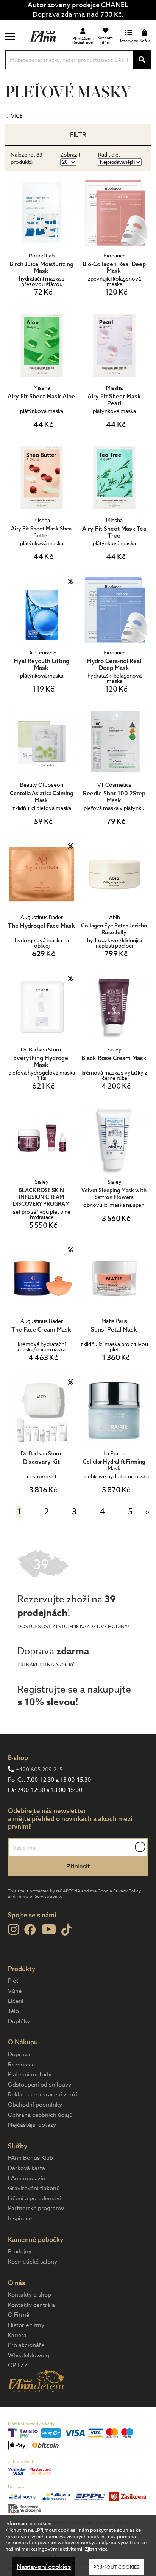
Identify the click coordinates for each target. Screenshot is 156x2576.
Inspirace (20, 2218)
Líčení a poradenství (34, 2198)
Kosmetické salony (33, 2262)
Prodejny (20, 2251)
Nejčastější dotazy (32, 2125)
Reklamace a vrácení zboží (43, 2094)
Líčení (16, 2001)
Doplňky (19, 2021)
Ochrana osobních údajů (40, 2115)
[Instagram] (13, 1930)
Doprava (19, 2054)
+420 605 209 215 (39, 1770)
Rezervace (21, 2065)
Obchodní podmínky (35, 2105)
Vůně (15, 1991)
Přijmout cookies (116, 2567)
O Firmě (19, 2315)
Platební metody (30, 2074)
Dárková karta (27, 2168)
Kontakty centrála (31, 2305)
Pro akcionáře (26, 2345)
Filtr (78, 135)
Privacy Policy (127, 1891)
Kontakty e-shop (30, 2295)
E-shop (18, 1758)
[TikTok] (66, 1930)
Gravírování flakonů (34, 2188)
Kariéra (17, 2335)
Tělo (13, 2011)
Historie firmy (26, 2325)
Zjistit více (96, 2549)
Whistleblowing (29, 2355)
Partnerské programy (36, 2208)
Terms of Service (33, 1896)
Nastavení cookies (44, 2567)
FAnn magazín (27, 2178)
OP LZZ (18, 2365)
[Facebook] (30, 1930)
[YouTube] (49, 1929)
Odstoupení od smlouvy (40, 2085)
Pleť (13, 1981)
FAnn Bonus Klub (30, 2158)
